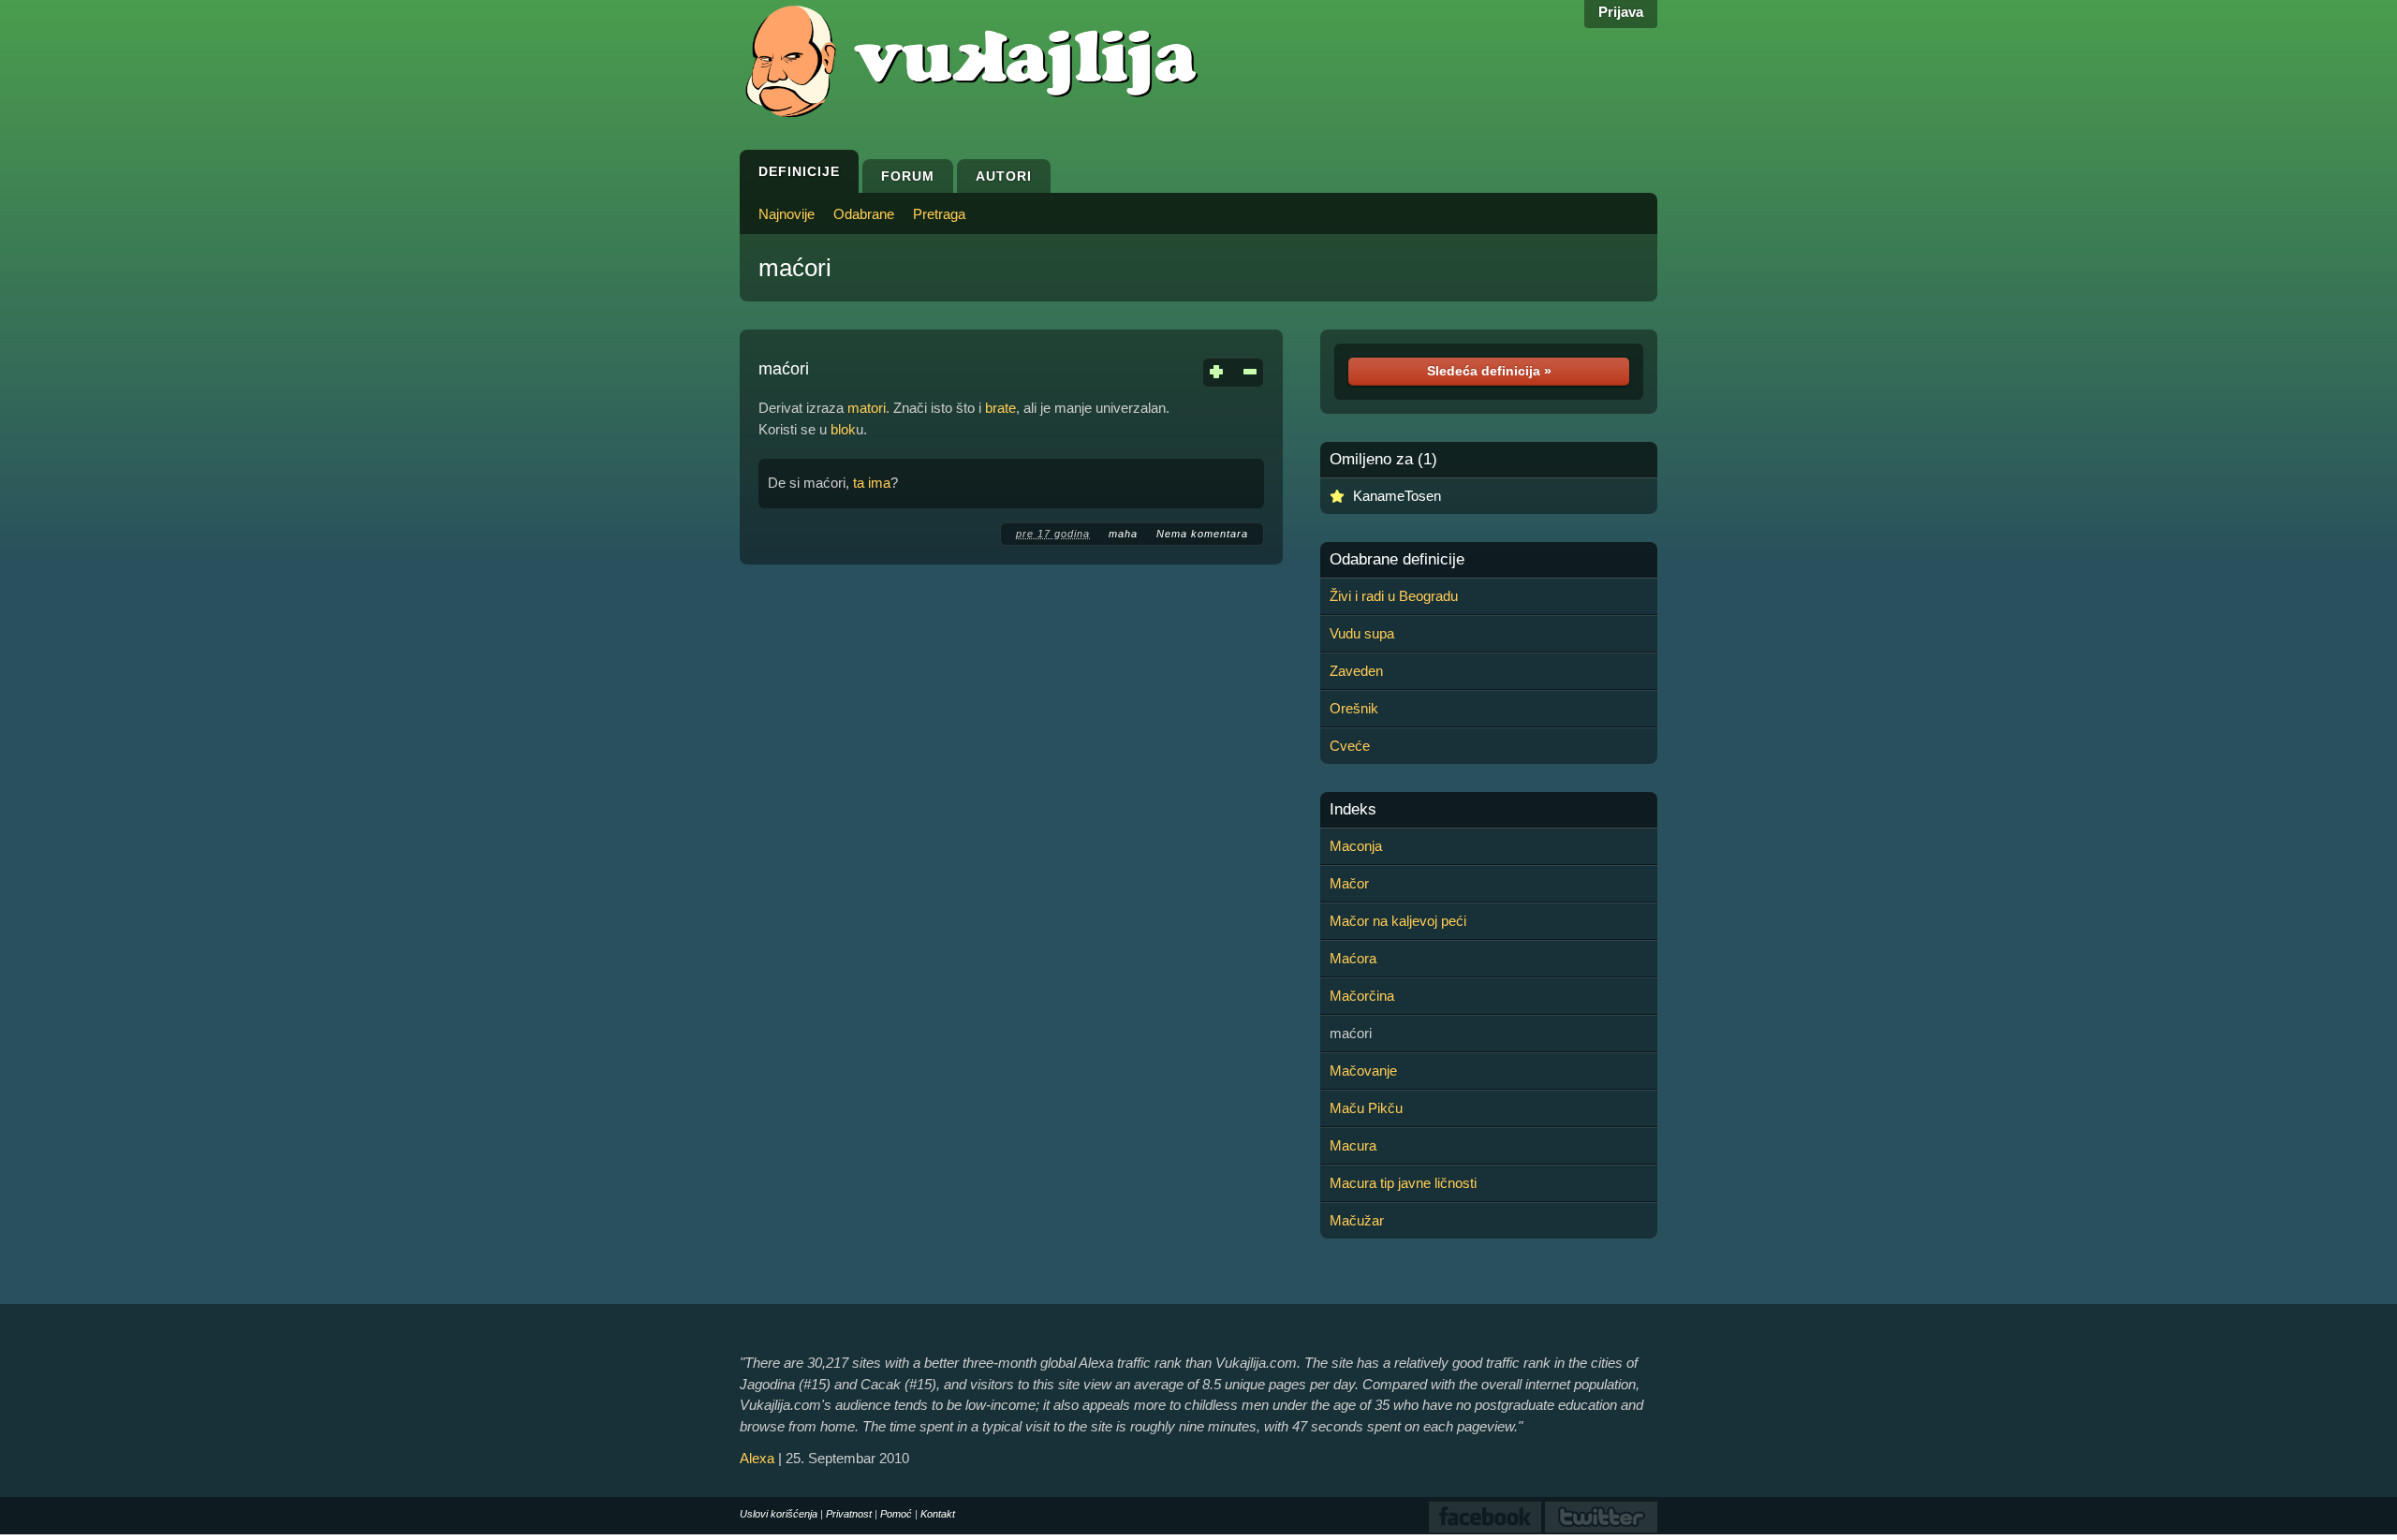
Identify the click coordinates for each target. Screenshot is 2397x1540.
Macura (1353, 1145)
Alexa (757, 1458)
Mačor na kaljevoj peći (1398, 921)
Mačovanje (1363, 1071)
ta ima (872, 483)
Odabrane (864, 214)
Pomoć (896, 1514)
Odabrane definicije (1397, 560)
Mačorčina (1362, 996)
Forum (908, 176)
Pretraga (939, 214)
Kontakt (938, 1514)
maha (1123, 534)
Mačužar (1357, 1220)
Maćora (1353, 958)
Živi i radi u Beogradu (1394, 596)
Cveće (1350, 746)
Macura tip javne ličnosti (1403, 1183)
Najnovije (787, 214)
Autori (1004, 176)
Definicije (799, 171)
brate (1000, 408)
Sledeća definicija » (1489, 371)
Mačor (1349, 883)
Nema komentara (1202, 534)
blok (843, 429)
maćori (795, 268)
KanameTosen (1397, 496)
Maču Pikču (1366, 1108)
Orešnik (1354, 708)
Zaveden (1356, 671)
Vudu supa (1362, 633)
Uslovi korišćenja (779, 1514)
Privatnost (849, 1514)
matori (867, 408)
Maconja (1356, 846)
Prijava (1621, 12)
